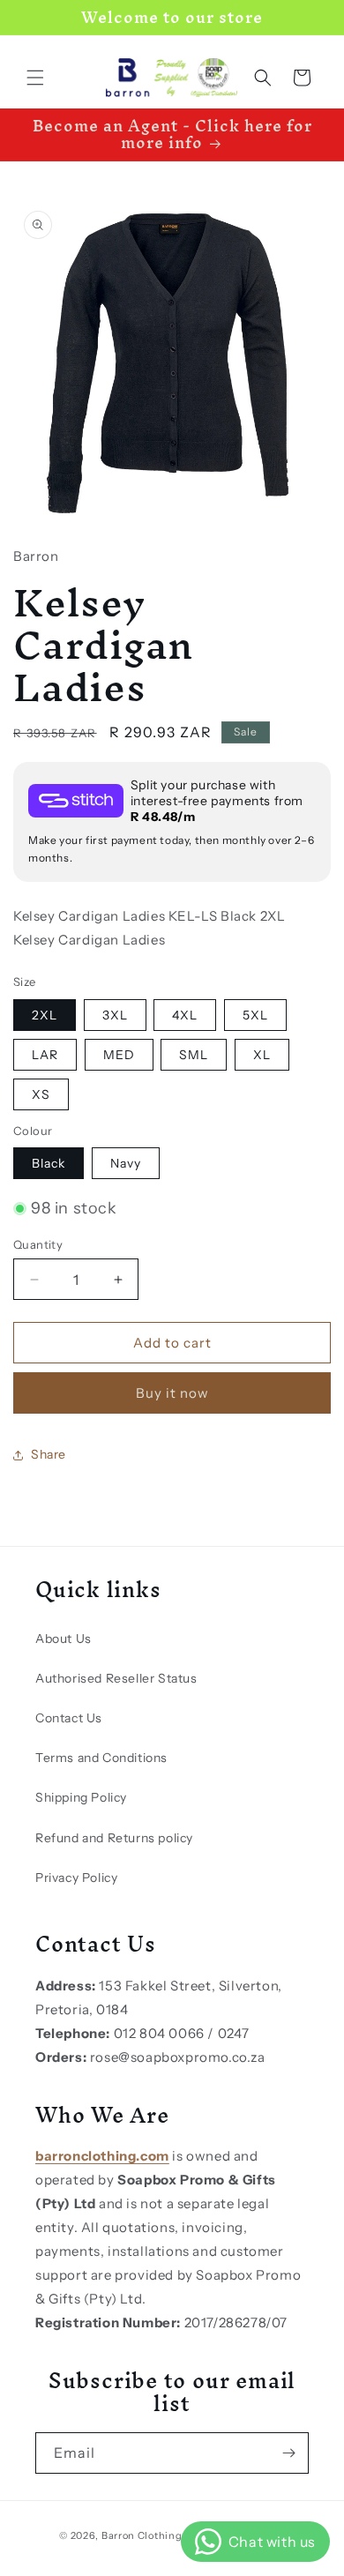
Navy (126, 1163)
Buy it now (172, 1393)
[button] (35, 78)
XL (262, 1055)
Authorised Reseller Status (116, 1678)
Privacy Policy (76, 1878)
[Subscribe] (288, 2453)
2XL (45, 1015)
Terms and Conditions (101, 1758)
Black (49, 1163)
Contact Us (69, 1718)
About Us (64, 1639)
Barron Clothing (142, 2535)
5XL (255, 1015)
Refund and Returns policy (114, 1838)
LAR (45, 1055)
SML (194, 1055)
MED (119, 1055)
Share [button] (49, 1454)
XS (41, 1094)
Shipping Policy (81, 1797)
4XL (185, 1015)
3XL (115, 1015)
